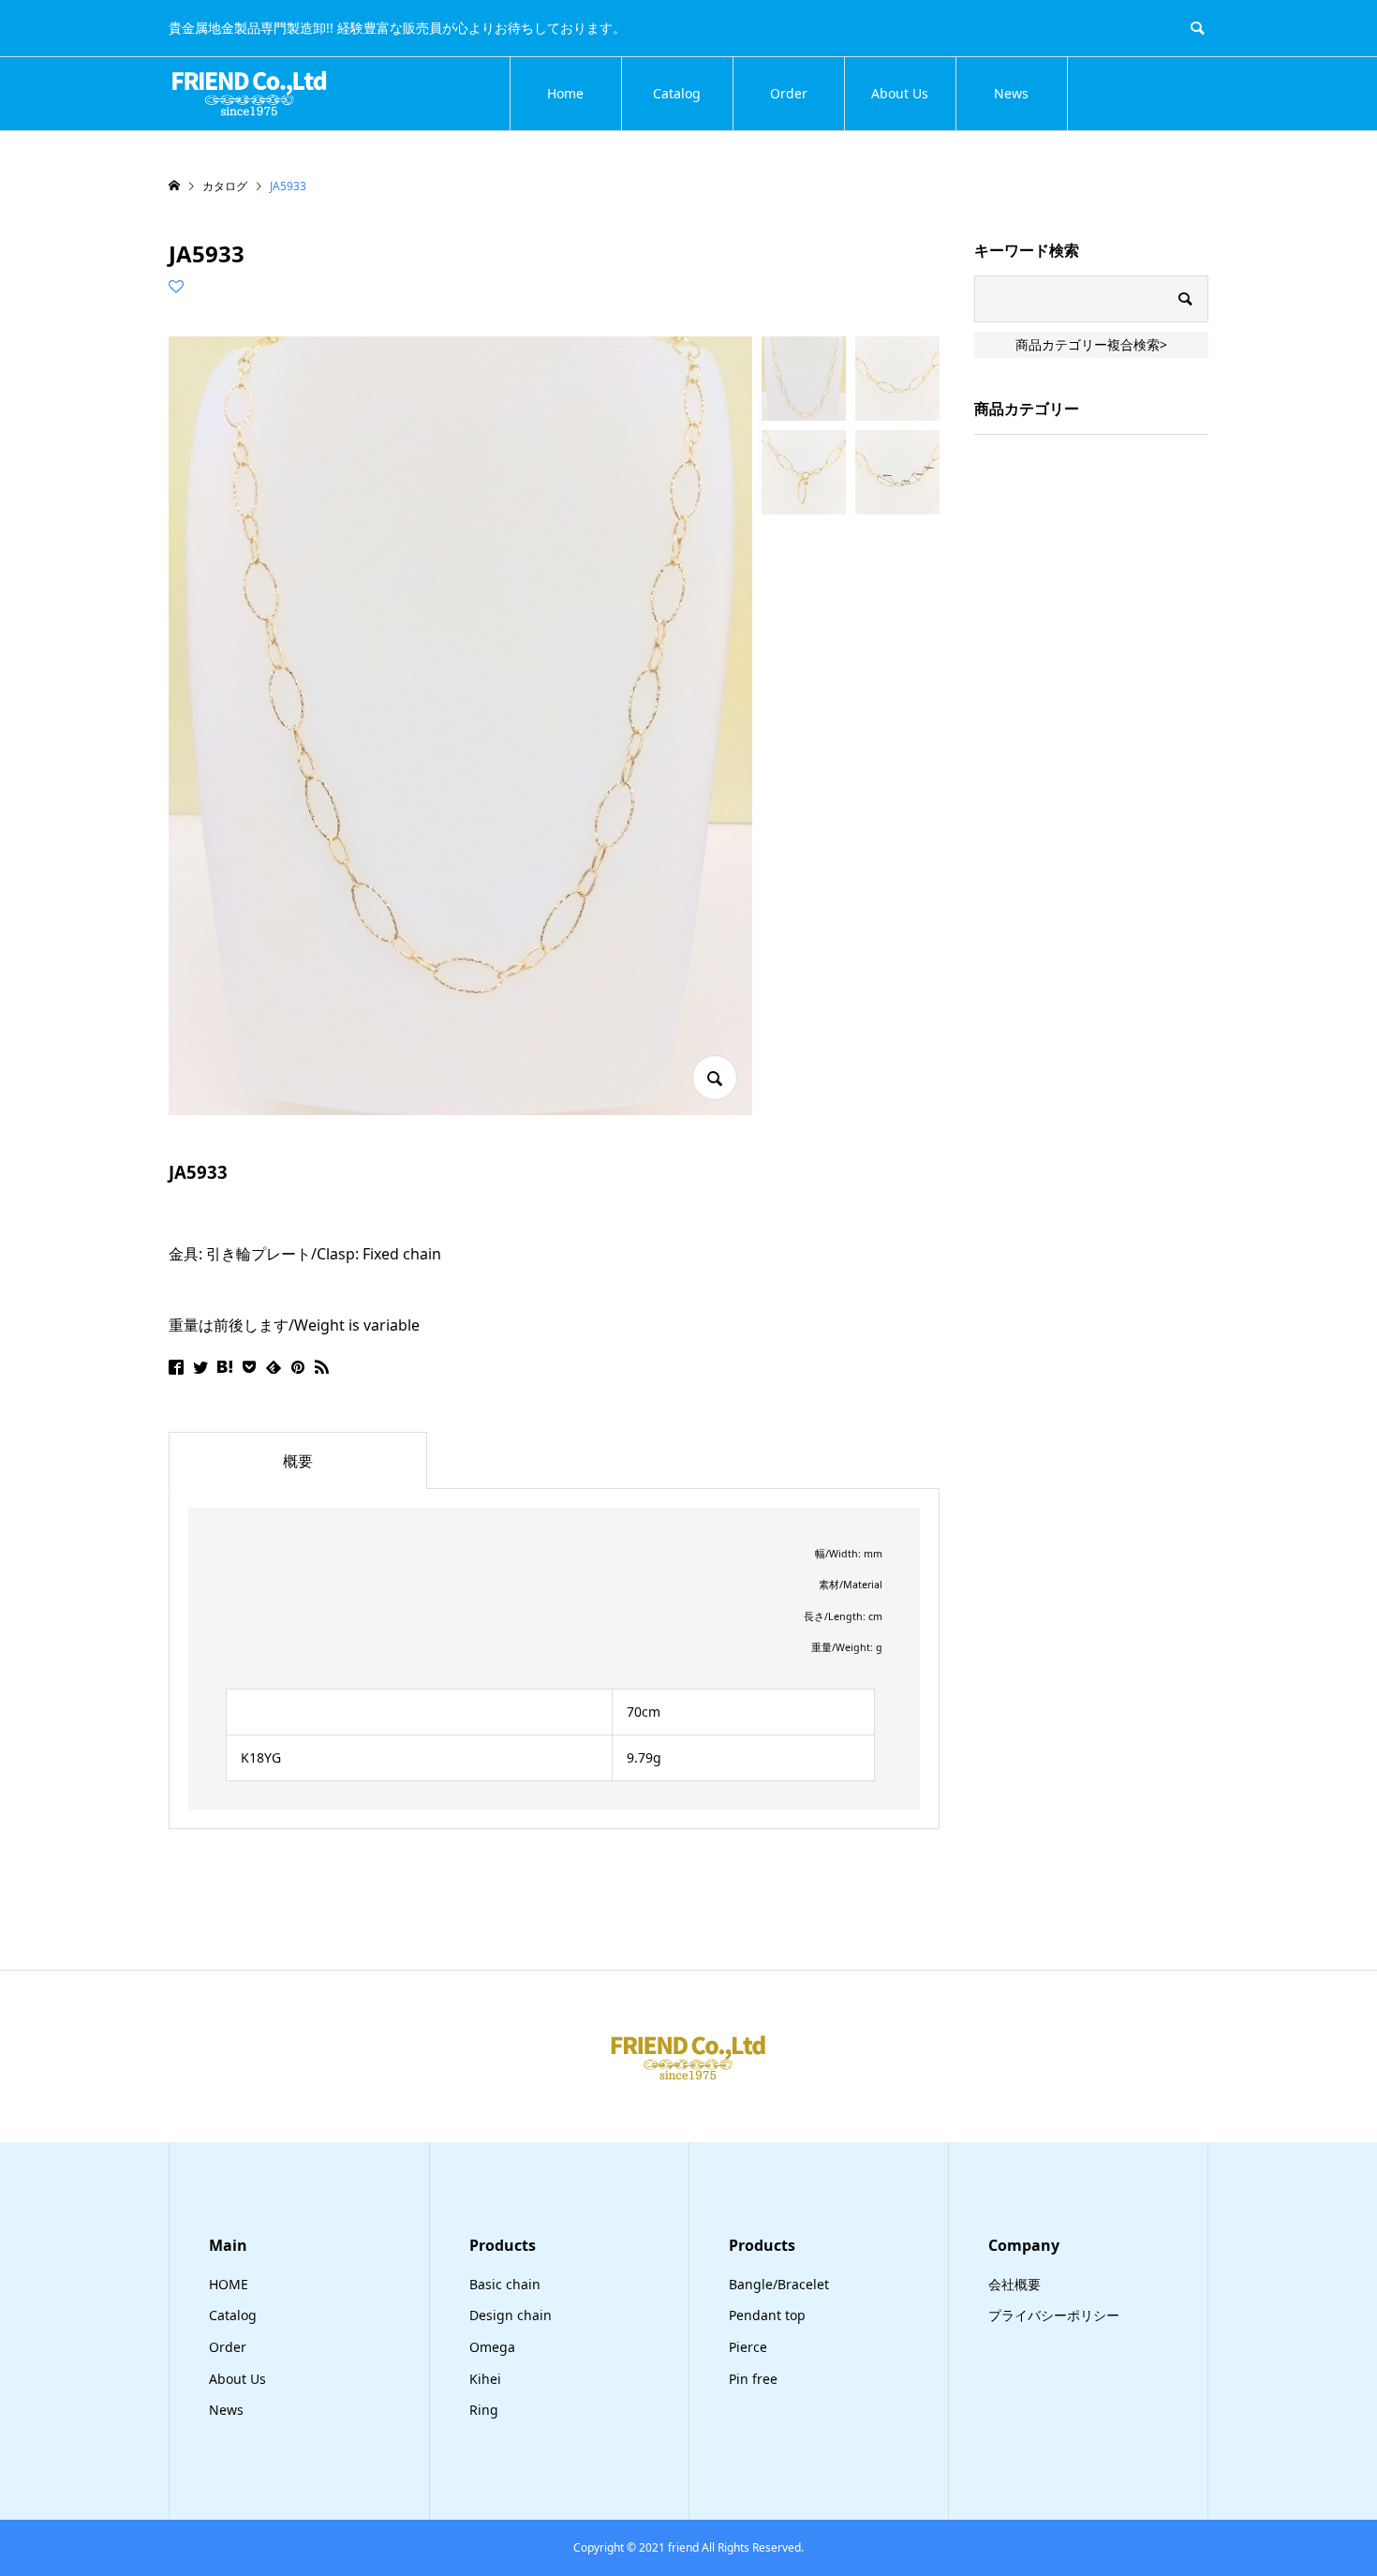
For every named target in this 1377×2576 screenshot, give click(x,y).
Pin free (753, 2379)
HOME (229, 2284)
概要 (298, 1461)
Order (789, 93)
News (1011, 93)
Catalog (677, 93)
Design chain (511, 2315)
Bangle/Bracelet (779, 2284)
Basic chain (505, 2284)
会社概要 (1014, 2284)
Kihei (485, 2379)
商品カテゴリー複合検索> (1091, 344)
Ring (484, 2410)
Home (565, 93)
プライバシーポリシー (1054, 2315)
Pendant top (767, 2315)
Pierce (748, 2347)
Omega (492, 2347)
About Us (900, 93)
